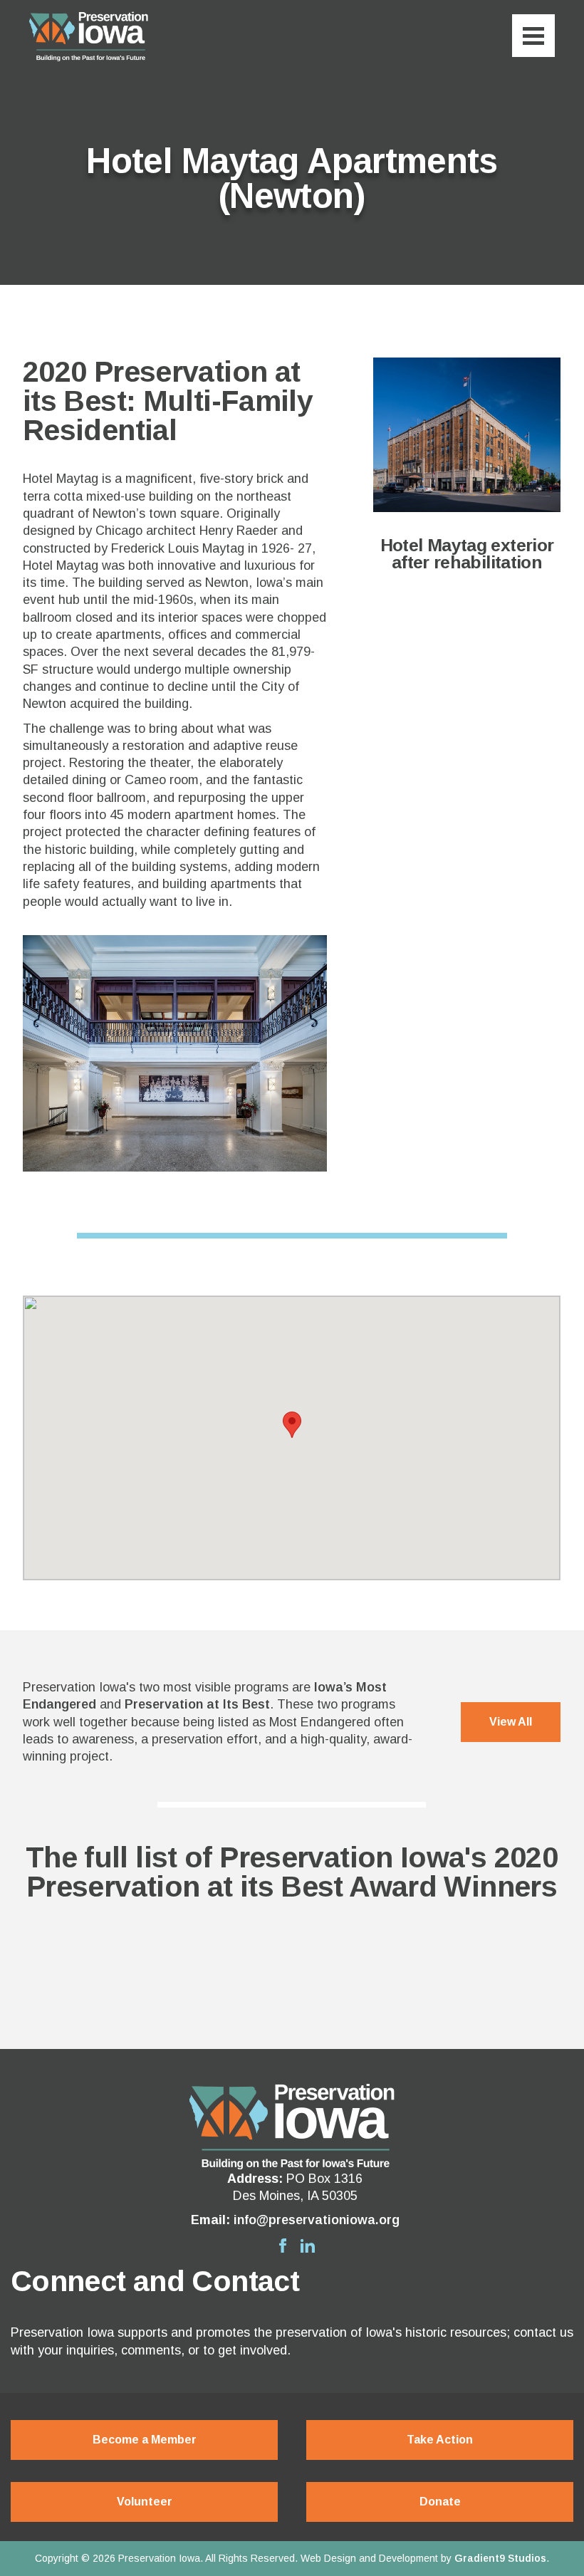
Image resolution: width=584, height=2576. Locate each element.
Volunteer (145, 2502)
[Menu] (533, 36)
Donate (440, 2502)
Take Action (440, 2440)
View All (511, 1722)
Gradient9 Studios (500, 2558)
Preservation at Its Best (197, 1704)
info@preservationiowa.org (317, 2220)
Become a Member (145, 2440)
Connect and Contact (155, 2281)
